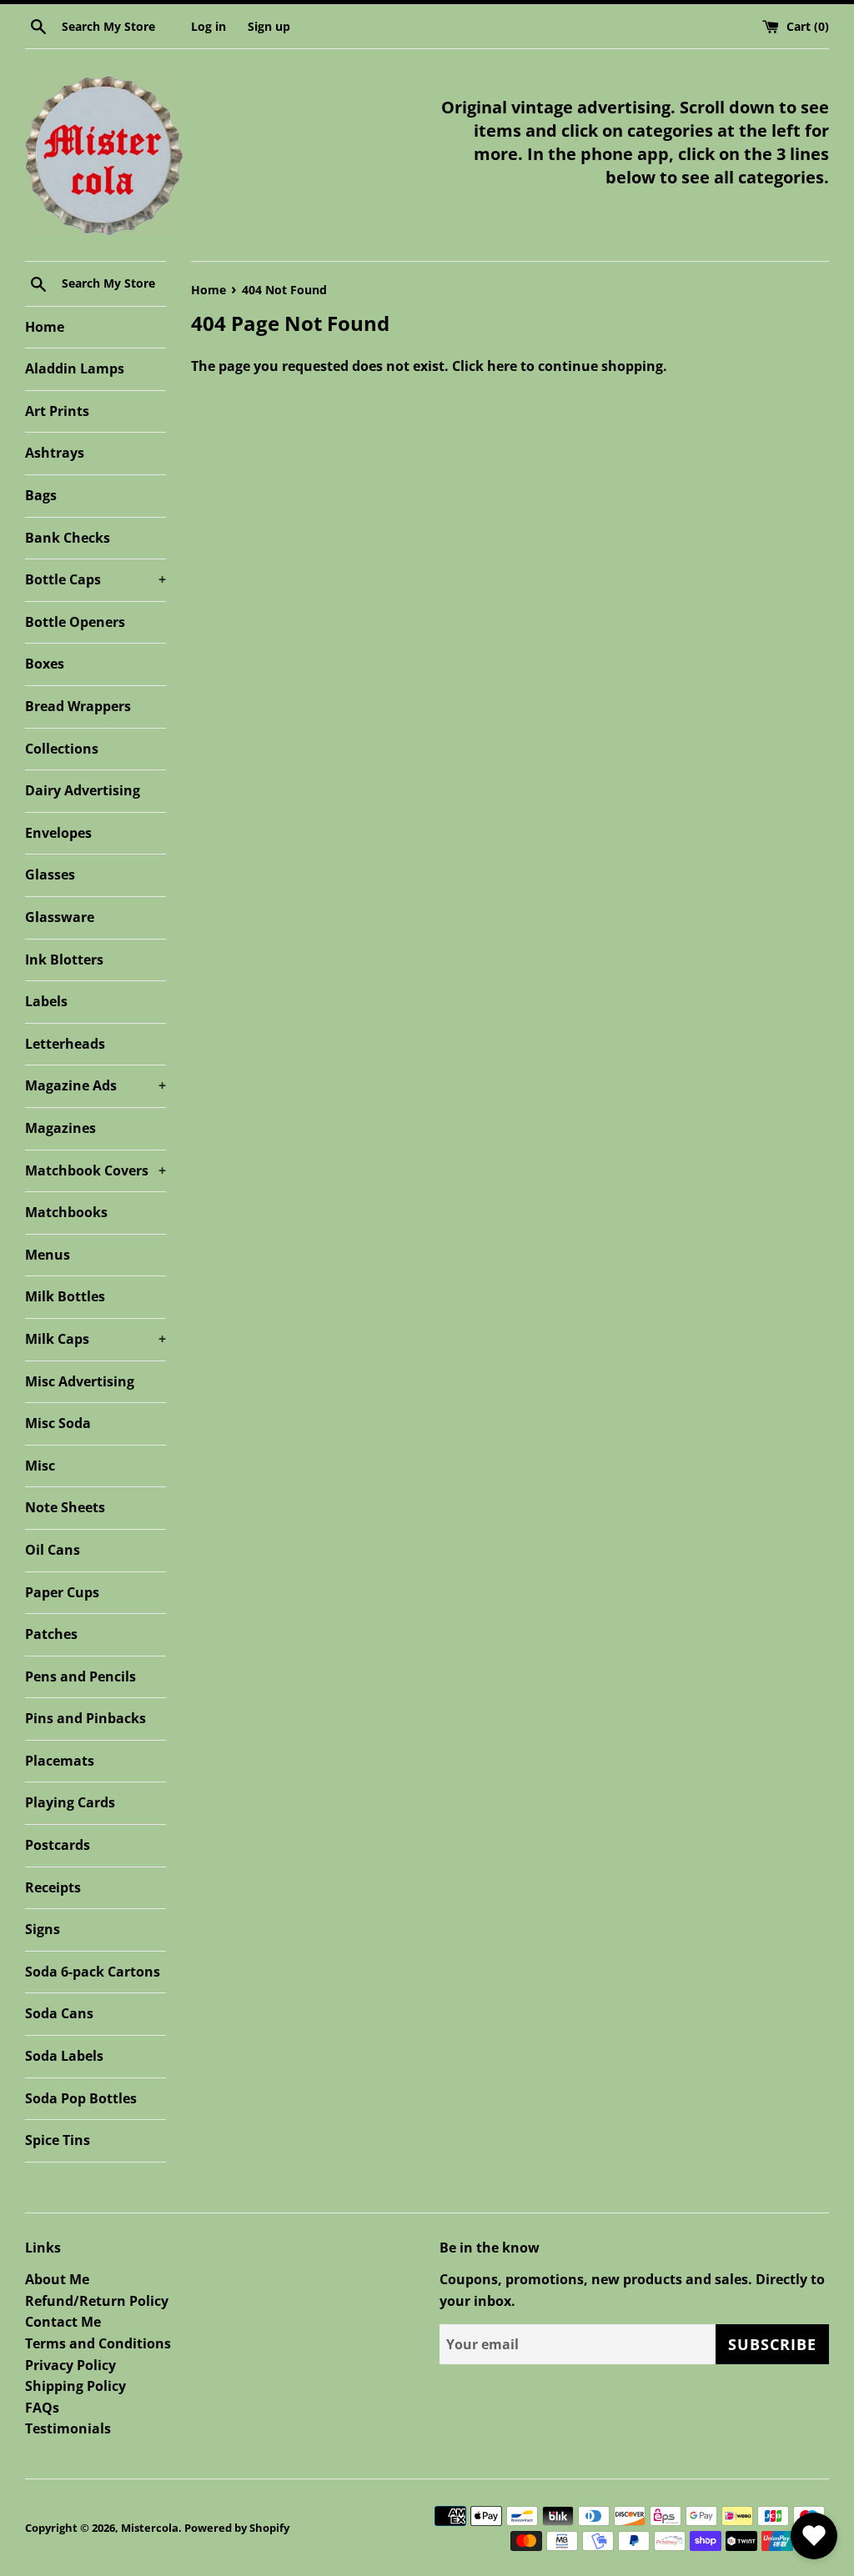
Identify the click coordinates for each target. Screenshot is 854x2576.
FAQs (42, 2408)
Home (45, 327)
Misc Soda (58, 1423)
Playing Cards (70, 1802)
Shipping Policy (75, 2386)
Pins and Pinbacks (85, 1718)
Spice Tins (58, 2140)
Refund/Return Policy (97, 2301)
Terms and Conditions (98, 2343)
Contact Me (63, 2322)
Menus (48, 1255)
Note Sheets (65, 1507)
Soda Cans (59, 2013)
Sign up (269, 26)
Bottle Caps (95, 579)
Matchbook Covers (95, 1170)
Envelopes (58, 833)
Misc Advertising (80, 1381)
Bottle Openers (75, 622)
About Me (57, 2279)
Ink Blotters (64, 960)
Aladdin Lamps (75, 368)
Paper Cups (62, 1592)
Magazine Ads (95, 1085)
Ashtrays (55, 453)
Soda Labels (64, 2056)
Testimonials (68, 2428)
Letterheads (65, 1044)
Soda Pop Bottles (81, 2098)
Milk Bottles (65, 1296)
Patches (51, 1634)
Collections (62, 749)
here (502, 366)
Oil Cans (53, 1550)
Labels (46, 1001)
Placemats (60, 1761)
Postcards (58, 1845)
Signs (43, 1929)
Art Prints (57, 411)
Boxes (45, 664)
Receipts (53, 1887)
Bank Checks (68, 538)
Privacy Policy (70, 2365)
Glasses (50, 875)
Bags (41, 495)
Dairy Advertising (83, 790)
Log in (208, 26)
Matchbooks (66, 1212)
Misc (40, 1466)
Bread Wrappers (78, 706)
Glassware (60, 917)
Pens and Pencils (80, 1676)
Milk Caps (95, 1339)
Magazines (60, 1128)
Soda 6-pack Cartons (93, 1972)
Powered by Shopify (237, 2528)
